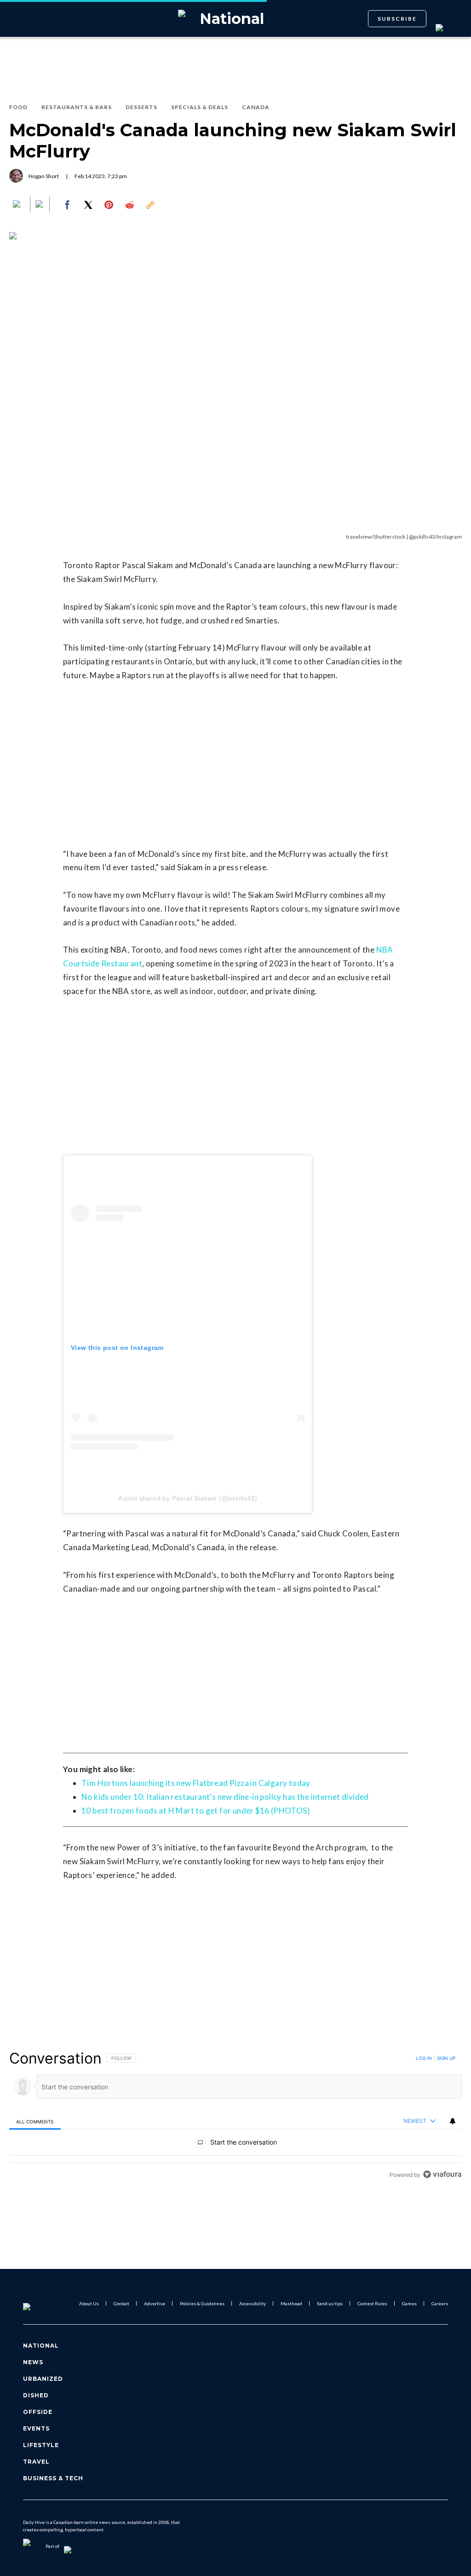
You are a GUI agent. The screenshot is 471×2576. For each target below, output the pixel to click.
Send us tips (330, 2303)
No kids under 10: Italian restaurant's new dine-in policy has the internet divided (225, 1797)
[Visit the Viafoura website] (442, 2174)
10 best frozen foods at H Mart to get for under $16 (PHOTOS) (196, 1811)
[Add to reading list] (40, 205)
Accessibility (253, 2303)
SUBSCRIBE (397, 19)
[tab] (35, 2121)
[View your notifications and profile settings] (453, 2121)
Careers (440, 2303)
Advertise (155, 2303)
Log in (424, 2058)
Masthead (291, 2303)
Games (409, 2303)
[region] (235, 2116)
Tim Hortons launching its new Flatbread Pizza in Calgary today (196, 1783)
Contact (121, 2303)
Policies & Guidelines (202, 2303)
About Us (89, 2303)
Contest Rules (372, 2303)
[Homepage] (42, 2303)
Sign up (446, 2058)
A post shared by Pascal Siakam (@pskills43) (188, 1498)
